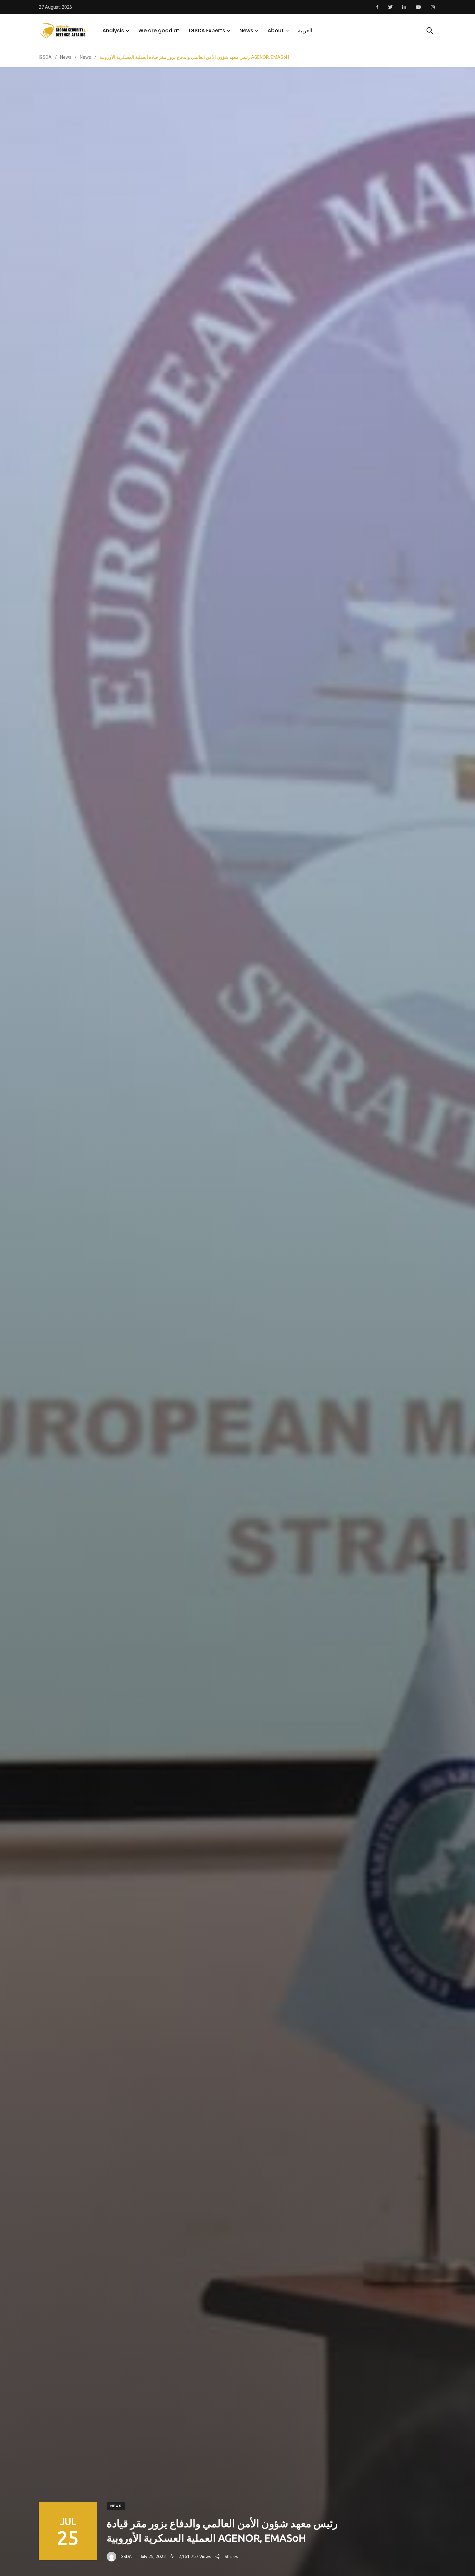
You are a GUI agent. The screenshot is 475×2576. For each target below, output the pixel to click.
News (246, 31)
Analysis (113, 31)
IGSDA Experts (207, 31)
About (276, 31)
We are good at (159, 31)
